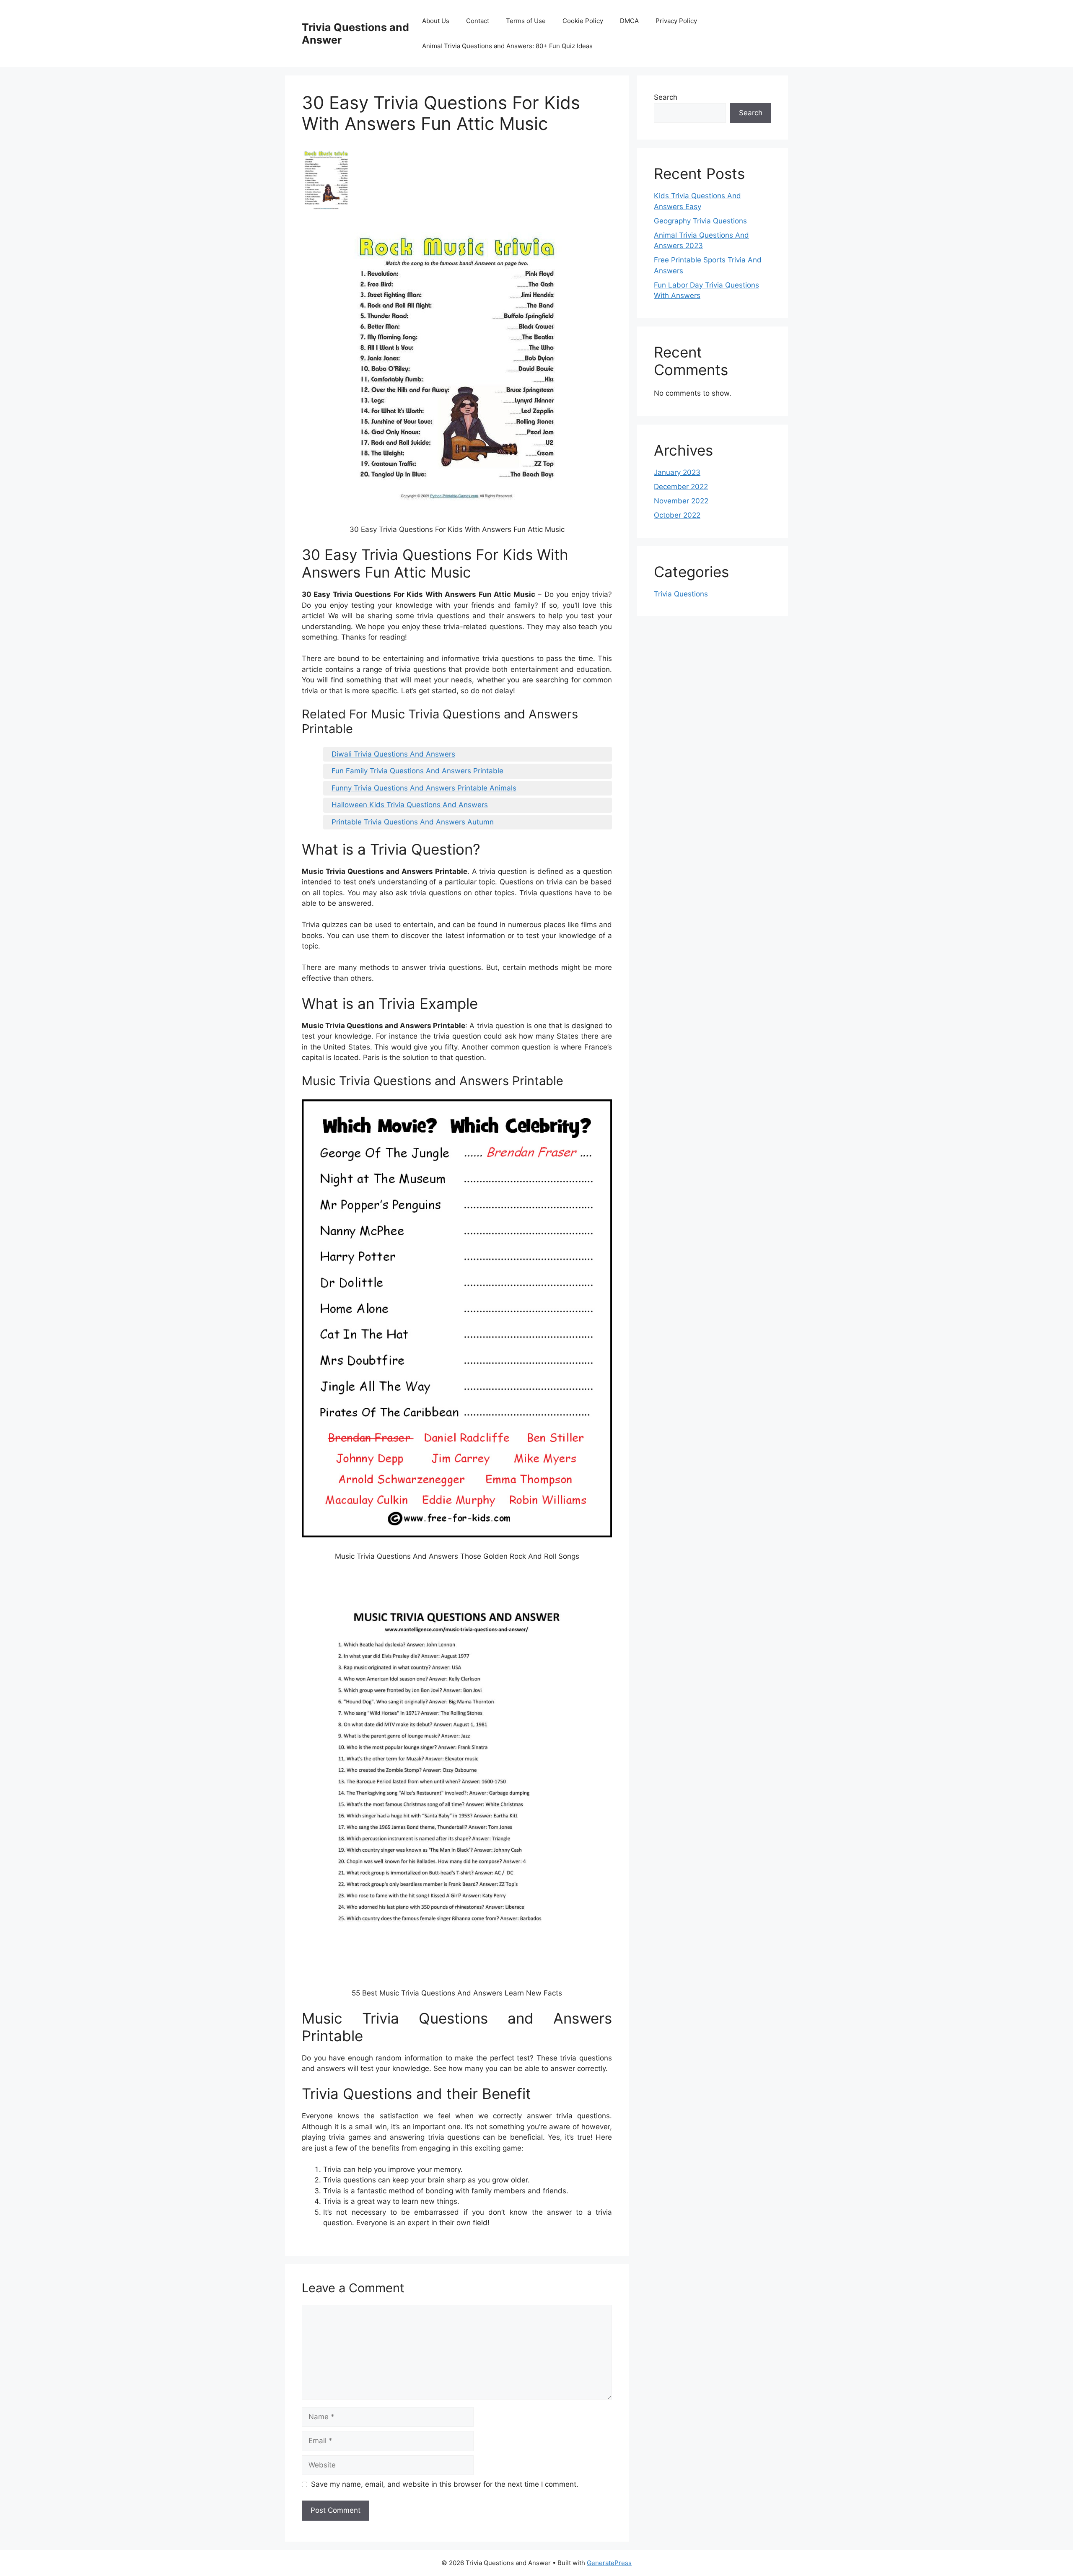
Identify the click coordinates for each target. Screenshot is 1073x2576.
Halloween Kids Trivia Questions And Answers (410, 805)
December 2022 (681, 487)
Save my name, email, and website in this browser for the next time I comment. (445, 2484)
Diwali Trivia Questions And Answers (393, 754)
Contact (478, 21)
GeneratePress (609, 2563)
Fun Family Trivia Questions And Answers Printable (417, 771)
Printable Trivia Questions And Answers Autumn (413, 822)
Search (666, 97)
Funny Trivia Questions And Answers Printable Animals (424, 788)
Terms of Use (526, 21)
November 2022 (681, 501)
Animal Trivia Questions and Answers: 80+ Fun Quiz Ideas (507, 46)
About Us (436, 21)
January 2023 (677, 472)
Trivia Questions (681, 594)
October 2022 (677, 515)
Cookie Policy (583, 21)
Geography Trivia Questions (700, 221)
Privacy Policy (676, 21)
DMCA (629, 21)
